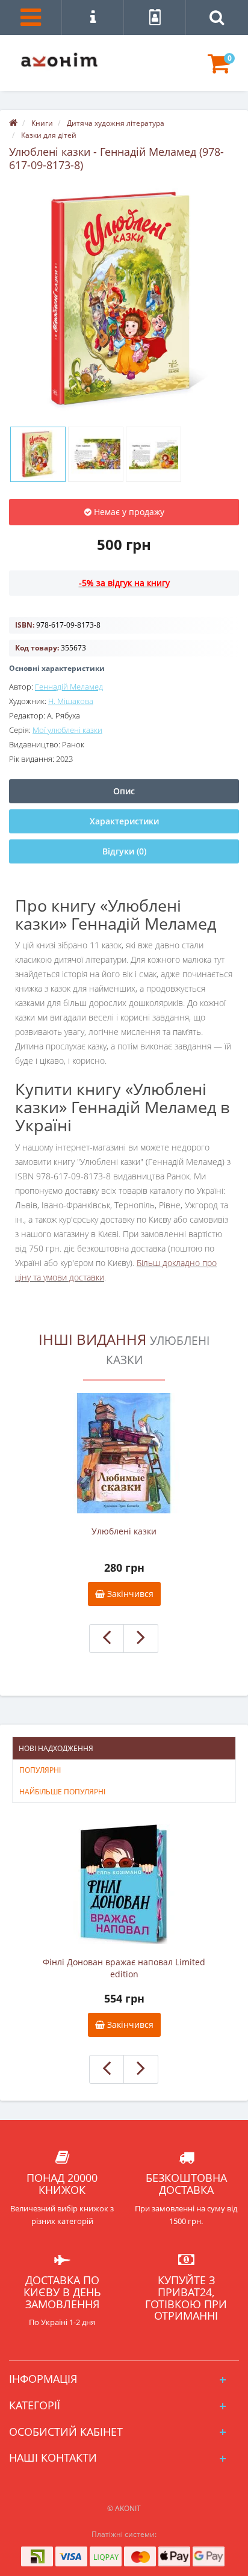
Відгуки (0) (124, 851)
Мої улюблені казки (67, 730)
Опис (124, 791)
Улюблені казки (124, 1531)
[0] (219, 69)
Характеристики (124, 821)
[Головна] (13, 123)
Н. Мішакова (71, 701)
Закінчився (129, 1594)
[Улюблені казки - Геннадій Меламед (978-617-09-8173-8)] (124, 298)
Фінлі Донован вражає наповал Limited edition (124, 1968)
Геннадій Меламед (69, 687)
